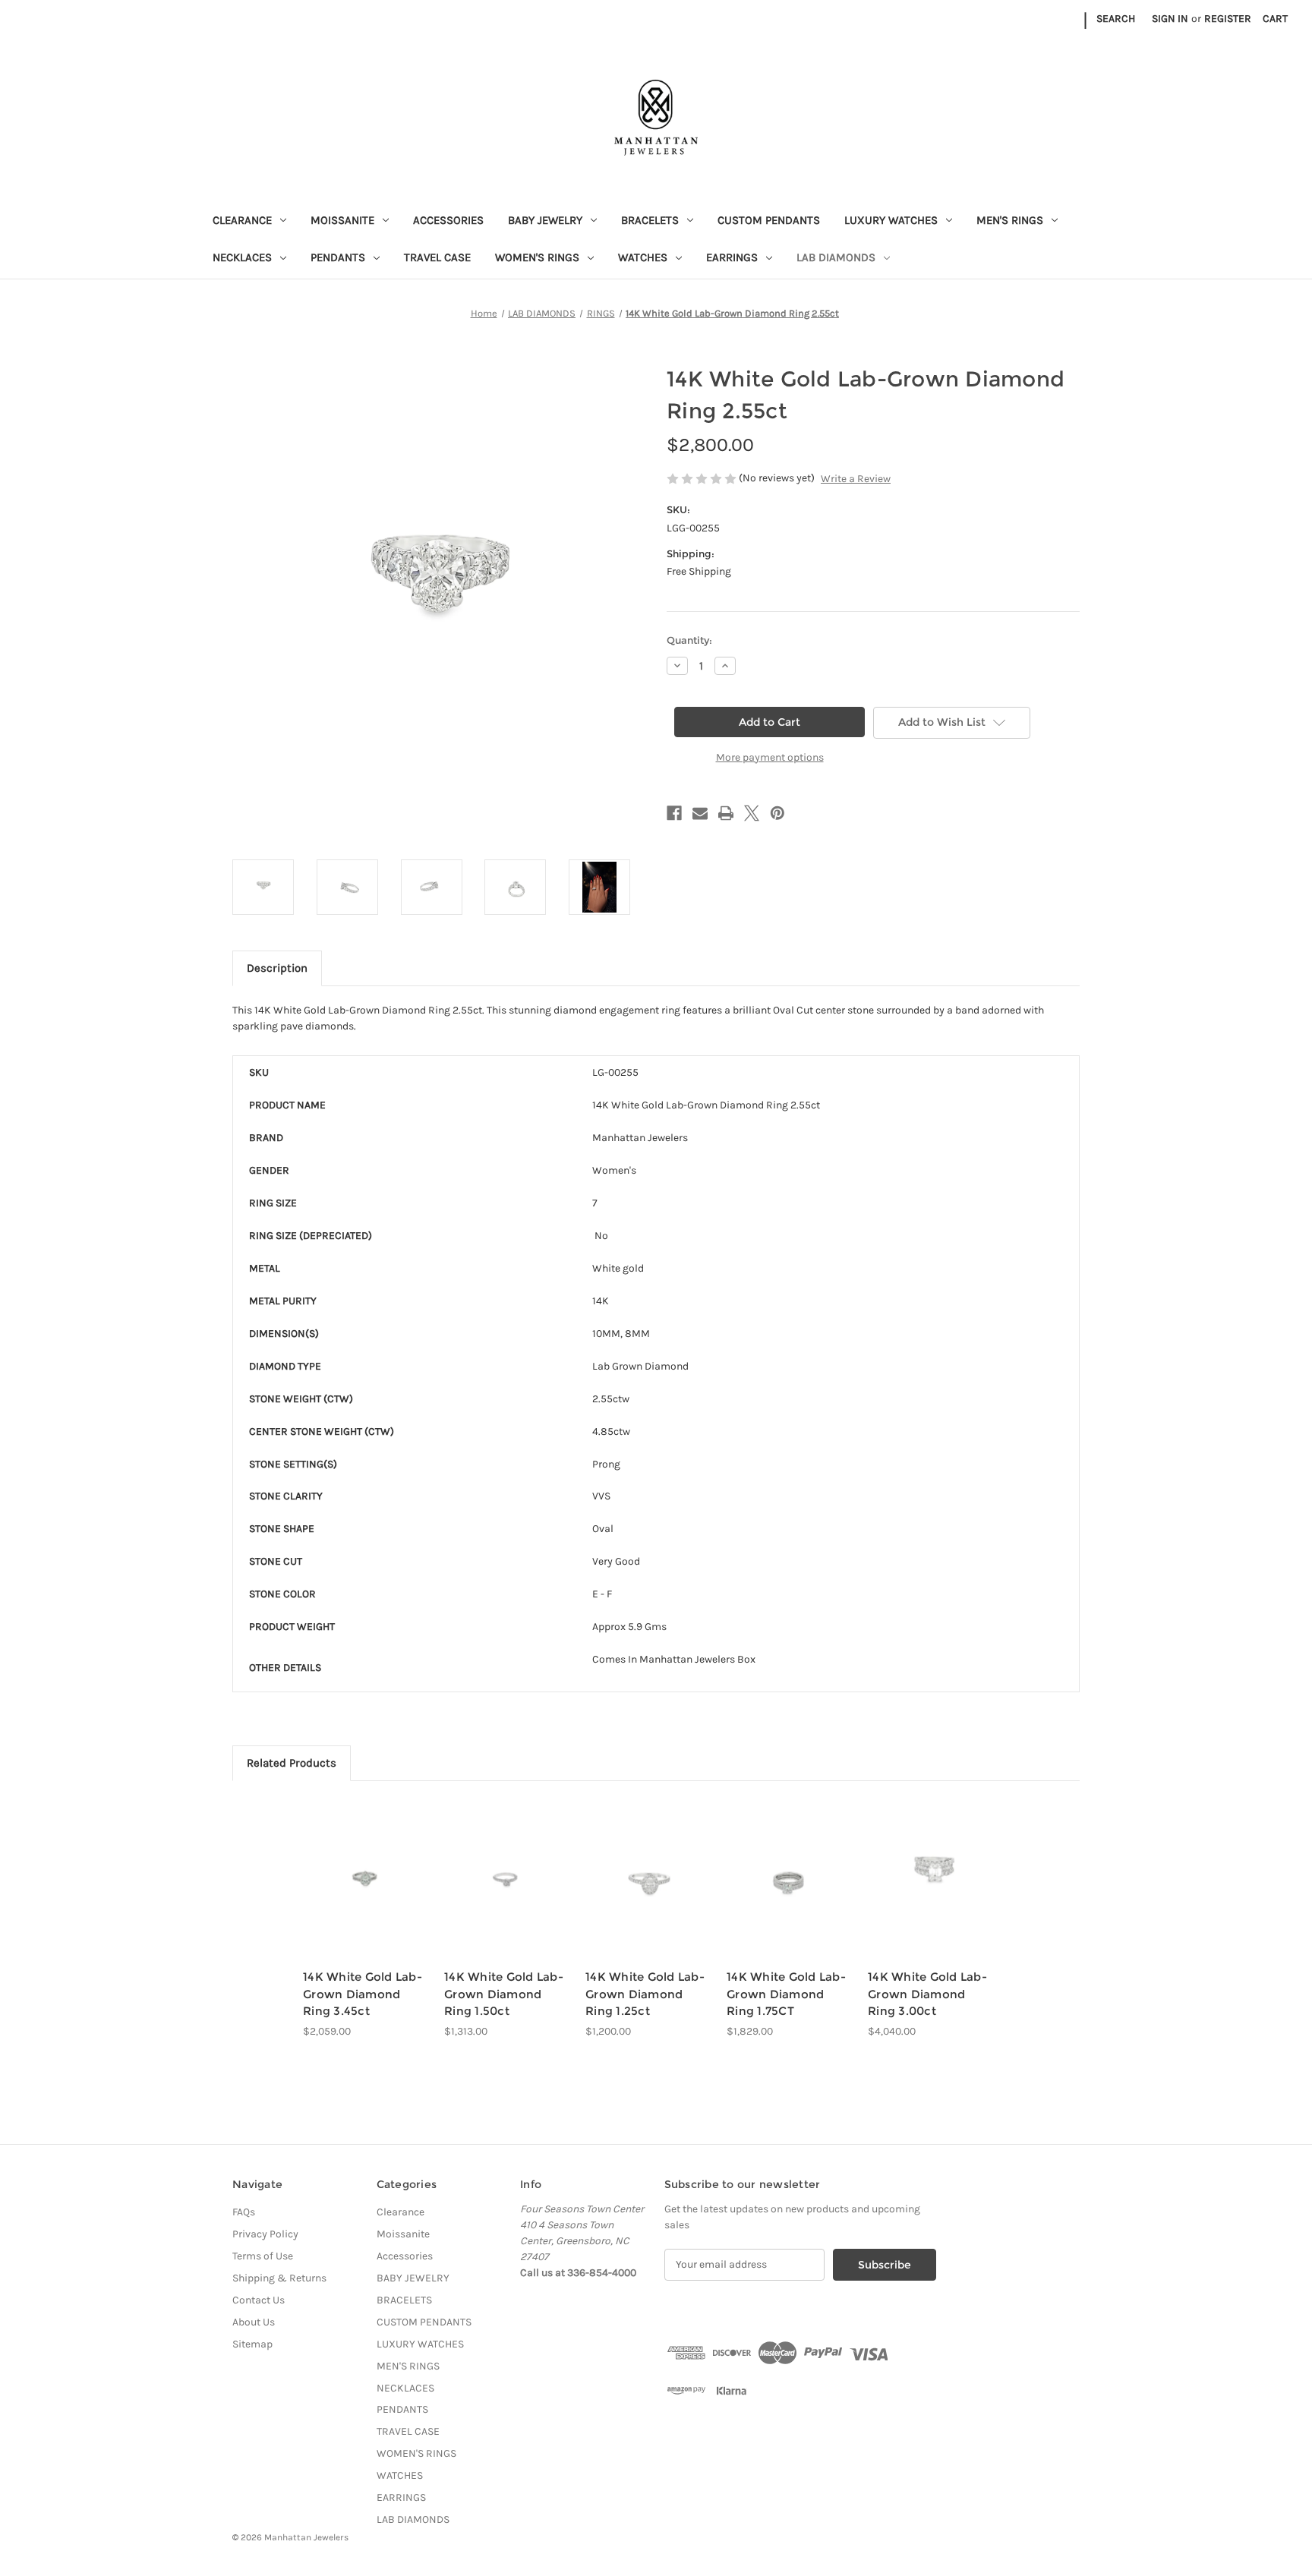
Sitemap (252, 2344)
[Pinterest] (777, 813)
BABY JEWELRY (545, 220)
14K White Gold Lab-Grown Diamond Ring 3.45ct (363, 1994)
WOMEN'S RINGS (537, 257)
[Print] (726, 813)
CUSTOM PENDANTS (769, 220)
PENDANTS (338, 257)
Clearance (242, 220)
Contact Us (259, 2300)
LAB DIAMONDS (836, 257)
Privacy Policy (265, 2234)
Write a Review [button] (856, 479)
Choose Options (366, 1892)
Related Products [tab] (292, 1763)
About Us (254, 2322)
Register (1228, 19)
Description (277, 968)
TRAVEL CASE (437, 257)
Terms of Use (263, 2256)
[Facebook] (674, 813)
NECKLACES (242, 257)
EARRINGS (732, 257)
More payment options (770, 757)
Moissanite (342, 220)
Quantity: (689, 640)
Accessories (448, 220)
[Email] (700, 813)
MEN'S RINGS (1010, 220)
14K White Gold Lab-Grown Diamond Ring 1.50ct (504, 1994)
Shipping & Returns (279, 2278)
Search (1116, 19)
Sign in (1170, 19)
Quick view (353, 1865)
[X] (752, 813)
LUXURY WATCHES (891, 220)
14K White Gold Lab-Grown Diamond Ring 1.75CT (786, 1994)
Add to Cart (648, 1892)
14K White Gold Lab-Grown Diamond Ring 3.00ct (927, 1994)
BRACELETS (650, 220)
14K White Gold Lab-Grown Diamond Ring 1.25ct (645, 1994)
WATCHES (643, 257)
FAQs (244, 2212)
